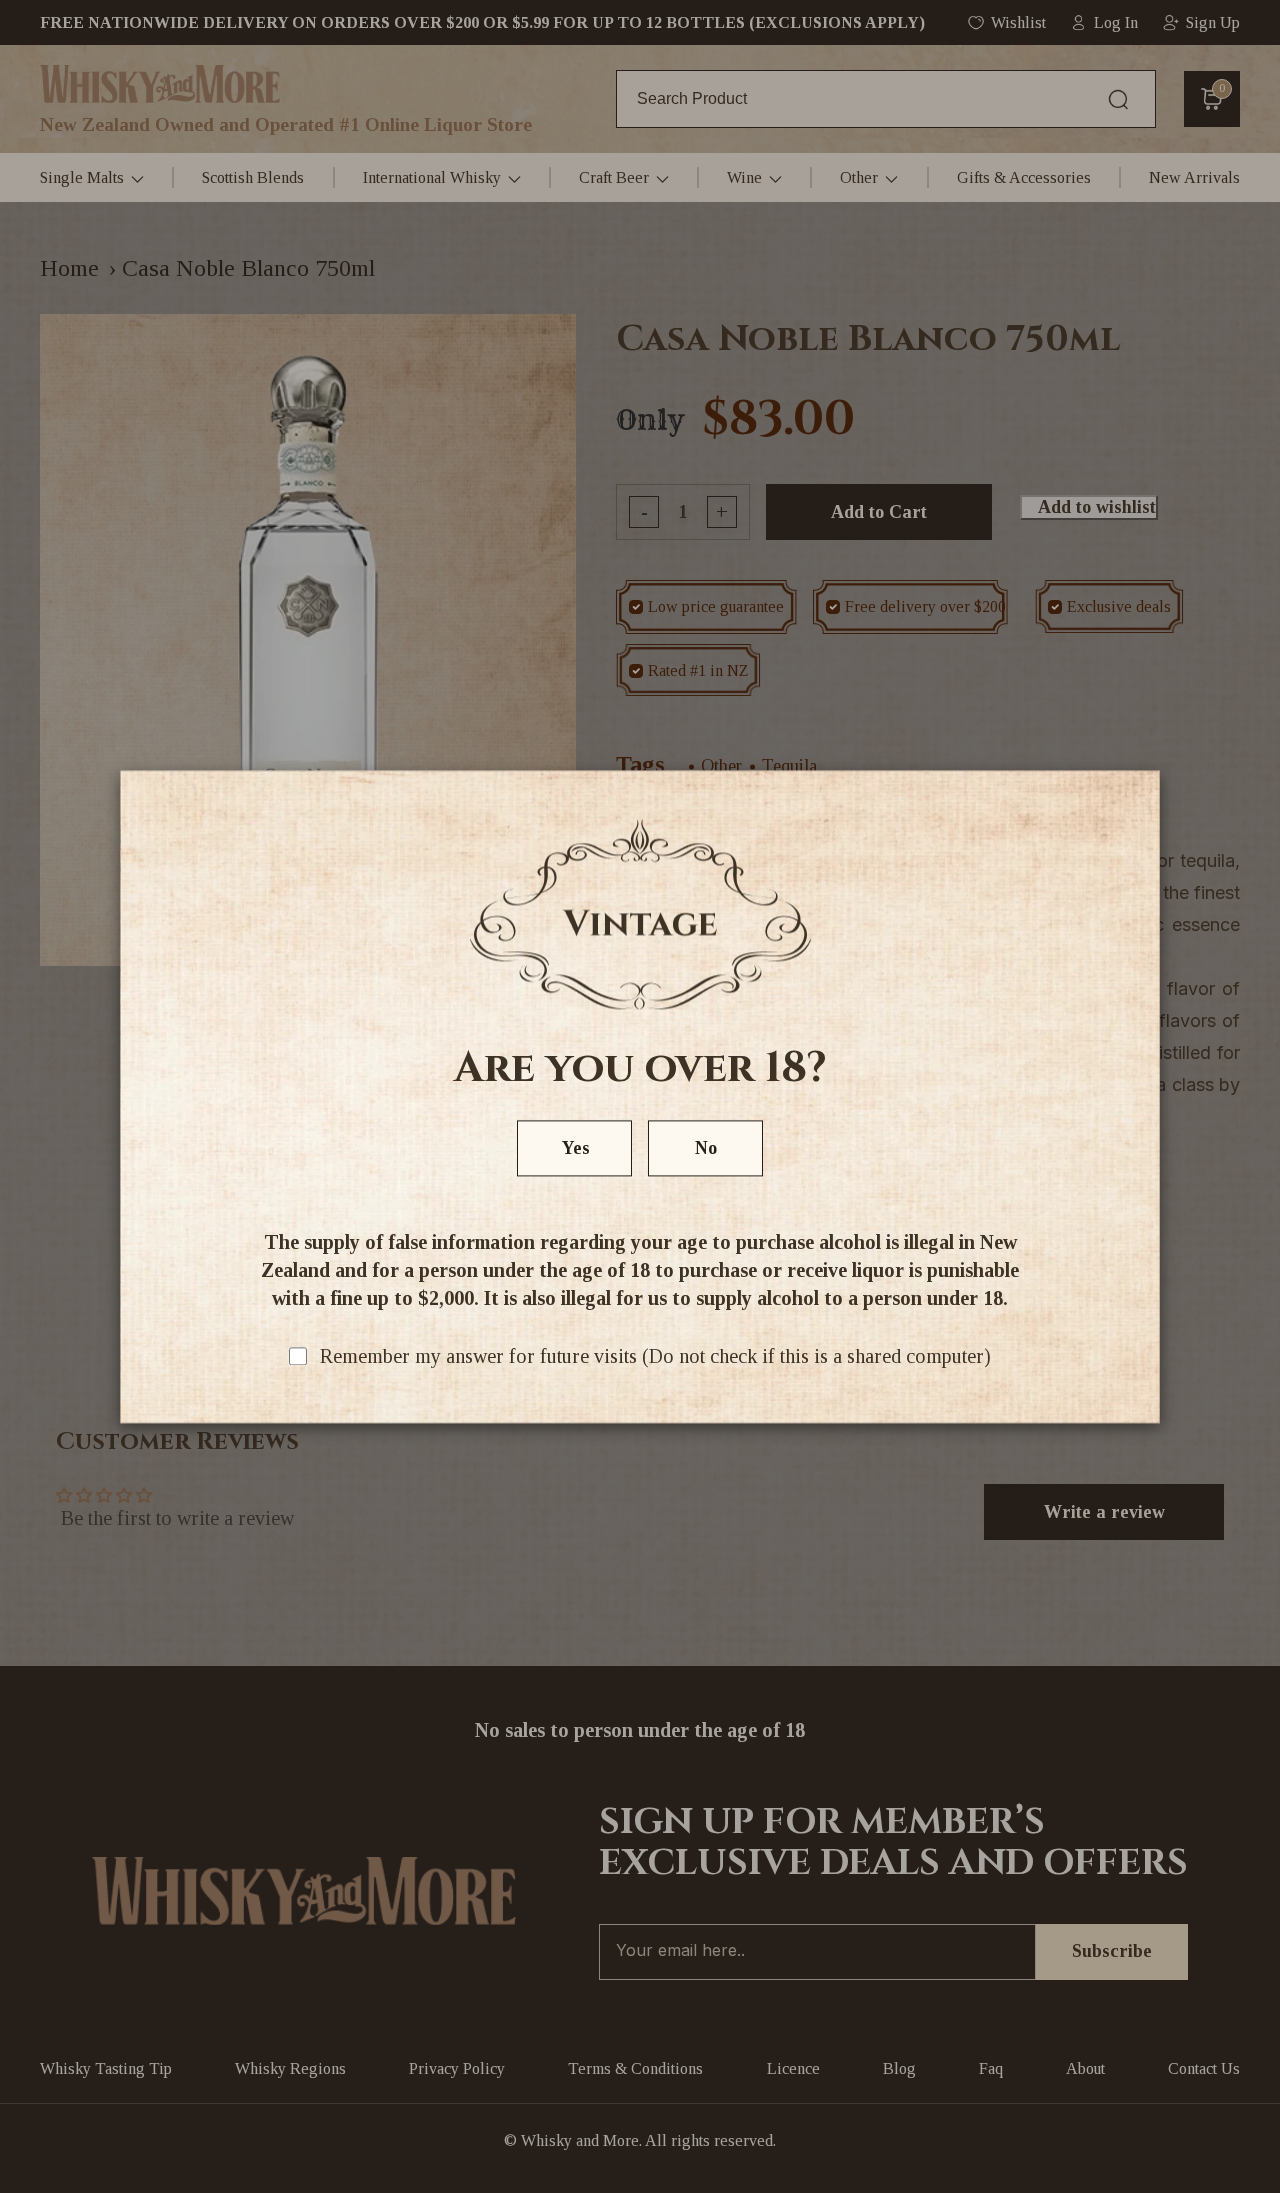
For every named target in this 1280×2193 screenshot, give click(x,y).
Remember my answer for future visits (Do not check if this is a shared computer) (655, 1356)
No (706, 1148)
